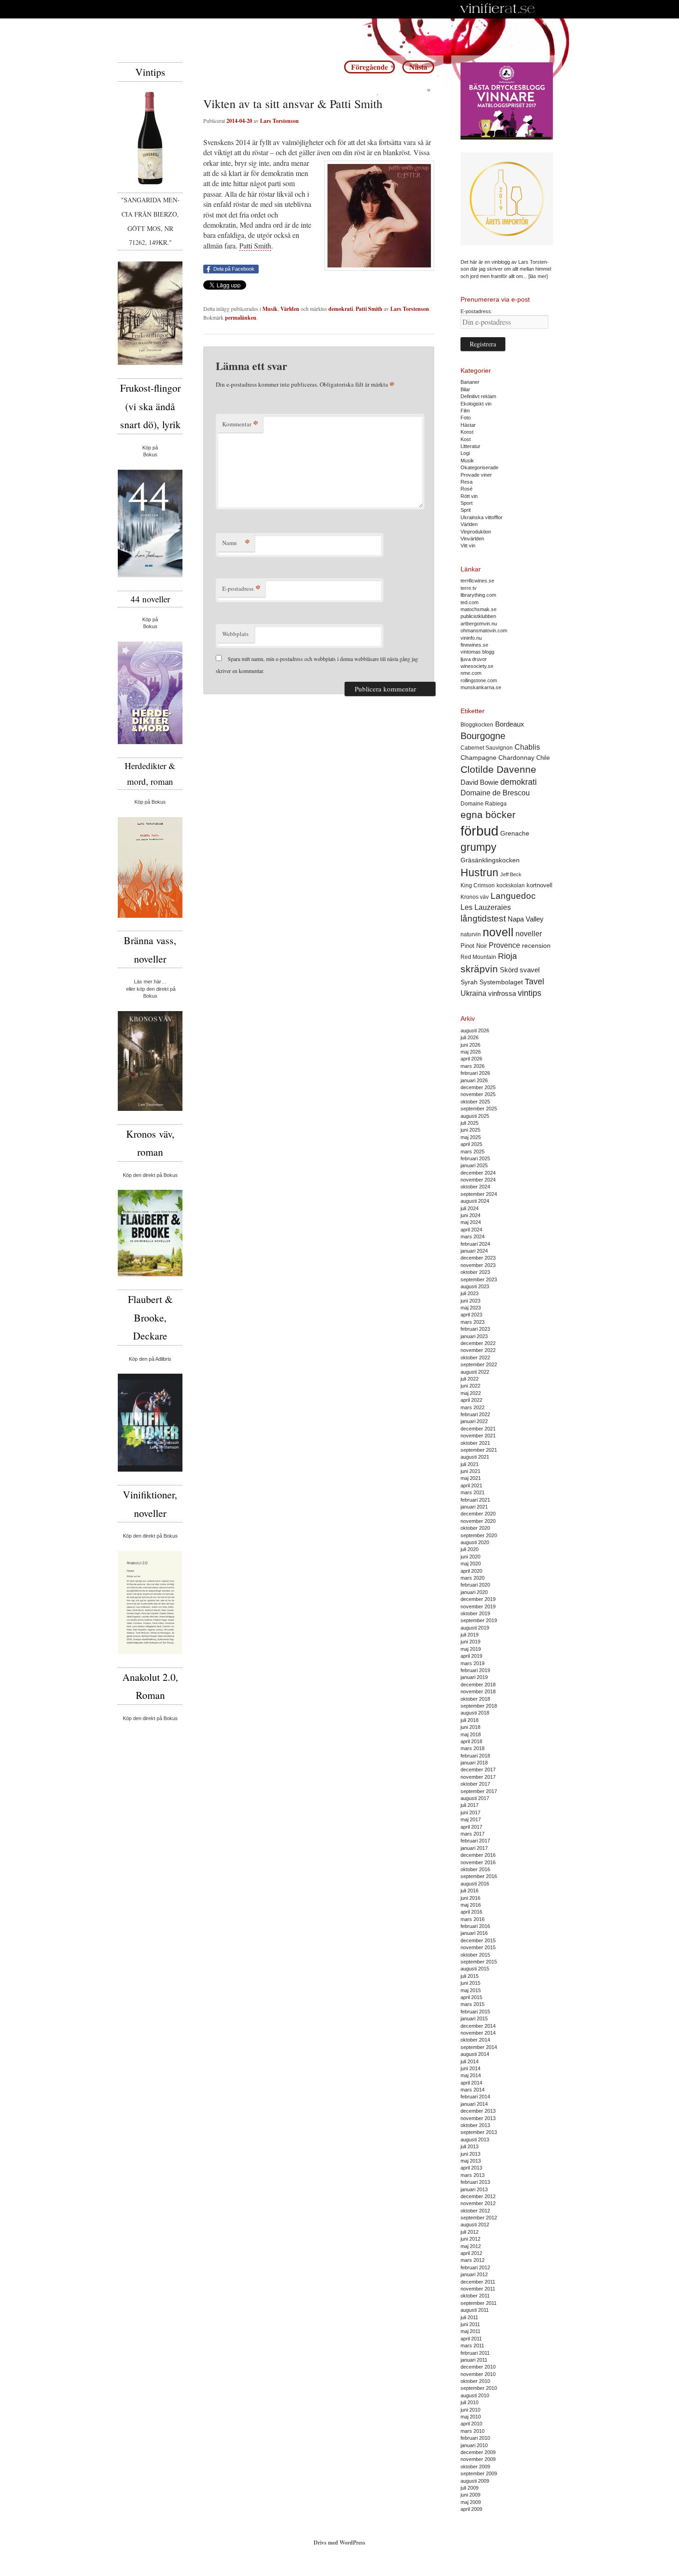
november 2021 (478, 1436)
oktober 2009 (475, 2467)
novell (498, 932)
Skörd (509, 970)
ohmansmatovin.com (484, 630)
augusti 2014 (475, 2054)
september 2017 (479, 1791)
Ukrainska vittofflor (482, 517)
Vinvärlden (472, 539)
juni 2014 (470, 2068)
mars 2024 (473, 1236)
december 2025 (478, 1087)
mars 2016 (473, 1919)
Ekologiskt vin (476, 404)
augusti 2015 (475, 1969)
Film (465, 411)
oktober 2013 (475, 2125)
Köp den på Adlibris (150, 1359)
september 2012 (479, 2218)
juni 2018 (470, 1727)
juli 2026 (470, 1037)
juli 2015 (470, 1976)
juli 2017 (470, 1805)
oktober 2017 (475, 1784)
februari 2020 (475, 1585)
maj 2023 (471, 1308)
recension (536, 946)
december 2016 (478, 1855)
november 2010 (478, 2374)
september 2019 (479, 1620)
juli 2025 (470, 1123)
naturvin (471, 934)
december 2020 (478, 1514)
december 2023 (478, 1258)
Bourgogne (483, 736)
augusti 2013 (475, 2140)
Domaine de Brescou (495, 793)
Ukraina (473, 993)
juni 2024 (470, 1215)
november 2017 (478, 1777)
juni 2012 (470, 2239)
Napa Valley (526, 919)
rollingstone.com (479, 680)
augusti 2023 (475, 1286)
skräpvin (479, 969)
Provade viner (476, 475)
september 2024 (479, 1194)
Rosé (467, 489)
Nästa (418, 67)
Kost (466, 439)
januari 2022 (474, 1421)
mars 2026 (473, 1066)
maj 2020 (471, 1564)
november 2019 (478, 1606)
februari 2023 (475, 1329)
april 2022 (471, 1400)
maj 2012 (471, 2246)
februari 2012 (475, 2267)
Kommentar (240, 424)
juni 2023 (470, 1301)
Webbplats (235, 634)
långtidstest (483, 918)
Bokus (150, 455)
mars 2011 (472, 2346)
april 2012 (471, 2253)
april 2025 (471, 1144)
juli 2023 (470, 1293)
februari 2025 (475, 1158)
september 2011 (479, 2303)
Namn (236, 542)
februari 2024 (475, 1244)
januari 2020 (474, 1592)
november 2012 (478, 2203)
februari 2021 (475, 1500)
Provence (504, 945)
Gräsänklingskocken (490, 860)
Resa (467, 482)
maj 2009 (471, 2502)
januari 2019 (474, 1677)
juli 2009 (470, 2488)
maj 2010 (471, 2417)
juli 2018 (470, 1720)
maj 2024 (471, 1222)
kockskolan (511, 885)
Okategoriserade (479, 467)
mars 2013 (473, 2175)
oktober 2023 (475, 1272)
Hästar (468, 425)
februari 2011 (475, 2353)
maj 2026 (471, 1052)
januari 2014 (474, 2104)
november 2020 (478, 1521)
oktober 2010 (475, 2381)
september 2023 (479, 1279)
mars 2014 (473, 2090)
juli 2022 (470, 1379)
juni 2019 (470, 1642)
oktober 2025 (475, 1102)
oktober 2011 (475, 2296)
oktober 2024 (475, 1187)
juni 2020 (470, 1557)
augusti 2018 (475, 1713)
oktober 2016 (475, 1869)
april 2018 (471, 1741)
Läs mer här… (150, 982)
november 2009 (478, 2459)
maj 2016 (471, 1905)
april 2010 (471, 2424)
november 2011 (478, 2289)
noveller (529, 934)
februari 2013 (475, 2182)
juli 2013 (470, 2146)
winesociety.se (477, 666)
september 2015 (479, 1962)
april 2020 (471, 1571)
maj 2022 (471, 1393)
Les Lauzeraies (486, 907)
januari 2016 (474, 1933)
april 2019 (471, 1656)
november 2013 (478, 2118)
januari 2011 (474, 2360)
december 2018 (478, 1685)
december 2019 (478, 1599)
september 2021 (479, 1450)
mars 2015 (473, 2004)
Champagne (479, 758)
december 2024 (478, 1173)
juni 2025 (470, 1130)
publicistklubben (478, 616)
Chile (543, 758)
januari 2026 (474, 1080)
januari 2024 (474, 1251)
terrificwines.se (477, 581)
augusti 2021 (475, 1457)
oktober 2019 (475, 1613)
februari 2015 (475, 2012)
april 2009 (471, 2509)
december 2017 (478, 1770)
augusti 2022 (475, 1372)
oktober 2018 (475, 1699)
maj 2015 (471, 1990)
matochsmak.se (479, 609)
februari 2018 (475, 1756)
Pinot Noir (474, 946)
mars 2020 (473, 1578)
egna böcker (488, 815)
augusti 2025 (475, 1116)
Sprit (466, 510)
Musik (270, 309)
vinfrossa (502, 994)
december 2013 (478, 2111)
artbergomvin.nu (479, 624)
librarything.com (478, 595)
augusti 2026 (475, 1030)
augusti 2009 (475, 2481)
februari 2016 (475, 1926)
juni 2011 (470, 2324)
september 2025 (479, 1109)
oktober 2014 (475, 2040)
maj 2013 (471, 2161)
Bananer (470, 382)
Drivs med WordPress (339, 2543)
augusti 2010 (475, 2395)
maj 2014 (471, 2075)
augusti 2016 (475, 1884)
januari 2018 (474, 1763)
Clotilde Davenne (498, 769)
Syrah (469, 982)
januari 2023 (474, 1336)
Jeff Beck (511, 874)
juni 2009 (470, 2495)
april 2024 (471, 1230)
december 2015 (478, 1940)
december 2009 (478, 2452)
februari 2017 (475, 1841)
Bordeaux (510, 724)
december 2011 (478, 2282)
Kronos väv (475, 897)
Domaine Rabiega (484, 804)
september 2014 (479, 2047)
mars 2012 (473, 2260)
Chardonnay (516, 758)
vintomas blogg (477, 652)
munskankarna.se (481, 687)
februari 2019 (475, 1670)
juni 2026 (470, 1045)
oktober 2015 (475, 1955)
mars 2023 (473, 1322)
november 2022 (478, 1350)
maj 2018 (471, 1734)
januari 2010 (474, 2445)
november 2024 (478, 1180)
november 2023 (478, 1265)
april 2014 (471, 2083)
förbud (479, 831)
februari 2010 (475, 2438)
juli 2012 (470, 2232)
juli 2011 (469, 2317)
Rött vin (469, 496)
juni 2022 (470, 1386)
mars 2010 (473, 2431)
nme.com (471, 673)
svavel (530, 970)
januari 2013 (474, 2189)
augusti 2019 (475, 1628)
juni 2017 (470, 1812)
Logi (465, 453)
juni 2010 (470, 2410)
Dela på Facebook (234, 269)
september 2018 (479, 1706)
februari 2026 (475, 1073)
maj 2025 (471, 1137)
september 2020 (479, 1535)
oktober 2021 (475, 1443)
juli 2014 (470, 2061)
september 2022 (479, 1364)
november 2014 (478, 2033)
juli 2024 (470, 1208)
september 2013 (479, 2132)
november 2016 (478, 1862)
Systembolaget (501, 982)
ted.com (470, 602)
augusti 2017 (475, 1798)
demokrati (341, 309)
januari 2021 (474, 1507)
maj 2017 (471, 1819)
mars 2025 (473, 1152)
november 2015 (478, 1947)
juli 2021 (470, 1464)
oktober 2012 (475, 2211)
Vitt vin (468, 546)
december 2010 (478, 2367)
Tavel (534, 982)
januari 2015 (474, 2018)
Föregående (370, 67)
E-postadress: (476, 311)
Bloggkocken (477, 725)
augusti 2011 (475, 2310)
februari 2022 (475, 1414)
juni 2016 (470, 1898)
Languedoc (513, 896)
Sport (467, 503)
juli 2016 (470, 1891)
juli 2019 (470, 1635)
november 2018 (478, 1691)
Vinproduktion (476, 532)
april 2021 (471, 1485)
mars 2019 (473, 1663)
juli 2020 (470, 1549)
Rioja (507, 956)
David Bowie (479, 782)
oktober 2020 (475, 1528)
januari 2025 (474, 1165)
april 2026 (471, 1059)
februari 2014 (475, 2097)
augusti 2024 (475, 1201)
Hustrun (479, 873)
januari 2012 (474, 2274)
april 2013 (471, 2168)
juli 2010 (470, 2402)
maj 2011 (470, 2331)
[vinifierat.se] (498, 9)
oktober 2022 (475, 1358)
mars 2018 (473, 1748)
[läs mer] (538, 276)
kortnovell (540, 885)
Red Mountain (478, 957)
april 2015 (471, 1997)
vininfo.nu (471, 638)
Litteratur (470, 446)
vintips (530, 993)
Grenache (515, 833)
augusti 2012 (475, 2224)
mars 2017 (473, 1834)
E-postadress (241, 588)
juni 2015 (470, 1983)
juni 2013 (470, 2154)
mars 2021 (473, 1492)
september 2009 (479, 2473)
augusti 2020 (475, 1542)
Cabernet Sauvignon (487, 748)
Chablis (527, 747)
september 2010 (479, 2388)
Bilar (465, 389)
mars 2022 (473, 1407)
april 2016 (471, 1912)
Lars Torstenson (279, 121)
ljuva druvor (474, 659)
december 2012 (478, 2196)
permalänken (241, 318)
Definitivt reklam (478, 396)
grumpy (479, 847)
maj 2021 (471, 1478)
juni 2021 (470, 1471)
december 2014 (478, 2026)
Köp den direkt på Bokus (150, 1175)
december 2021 (478, 1429)
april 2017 (471, 1827)
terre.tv (469, 588)
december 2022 (478, 1343)
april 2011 (471, 2339)
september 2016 (479, 1876)
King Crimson (478, 885)
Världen (290, 309)
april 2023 (471, 1315)
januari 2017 (474, 1848)
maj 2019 (471, 1649)
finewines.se (474, 645)
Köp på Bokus (150, 802)
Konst (467, 432)
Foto (466, 418)
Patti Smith (255, 245)
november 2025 (478, 1094)
